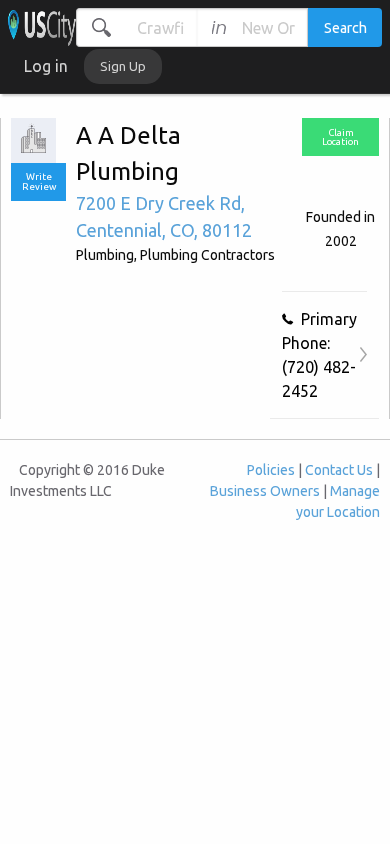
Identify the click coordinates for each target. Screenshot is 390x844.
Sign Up (123, 66)
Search (345, 28)
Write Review (39, 181)
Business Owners (265, 491)
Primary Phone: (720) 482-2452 (319, 355)
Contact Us (339, 470)
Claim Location (340, 137)
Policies (271, 470)
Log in (46, 66)
